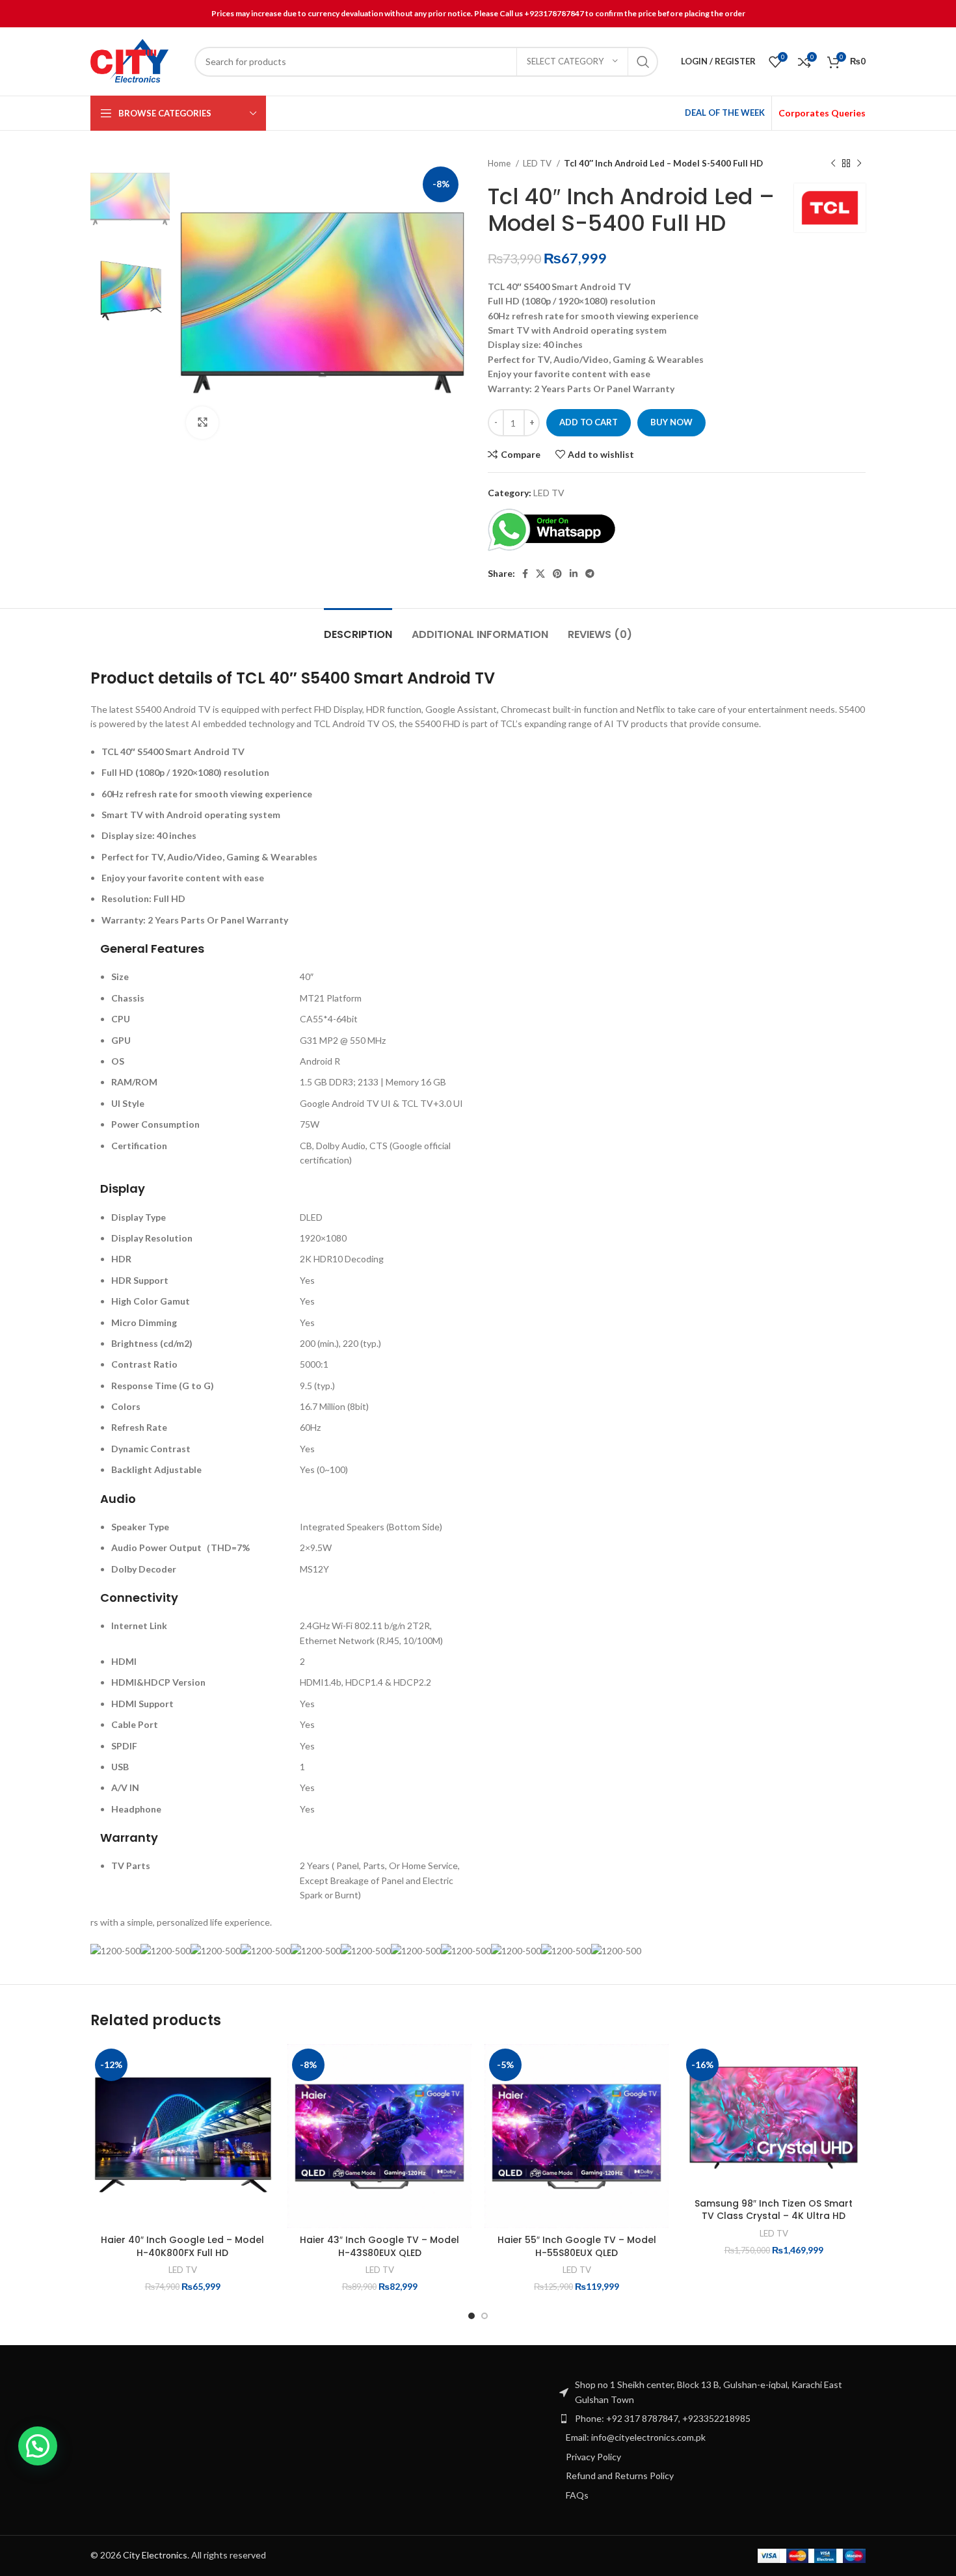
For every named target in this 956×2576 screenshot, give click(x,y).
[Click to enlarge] (202, 423)
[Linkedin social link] (574, 574)
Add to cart (589, 422)
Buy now (671, 422)
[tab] (358, 628)
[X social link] (540, 574)
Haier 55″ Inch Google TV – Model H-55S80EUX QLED (577, 2246)
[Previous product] (833, 164)
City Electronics (155, 2555)
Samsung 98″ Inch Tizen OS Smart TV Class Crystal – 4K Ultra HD (774, 2210)
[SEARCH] (643, 62)
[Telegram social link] (590, 574)
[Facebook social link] (525, 574)
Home (500, 163)
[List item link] (712, 2419)
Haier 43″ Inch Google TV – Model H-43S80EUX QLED (379, 2246)
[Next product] (859, 164)
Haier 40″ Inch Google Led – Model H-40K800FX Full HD (182, 2246)
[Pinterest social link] (557, 574)
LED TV (538, 163)
